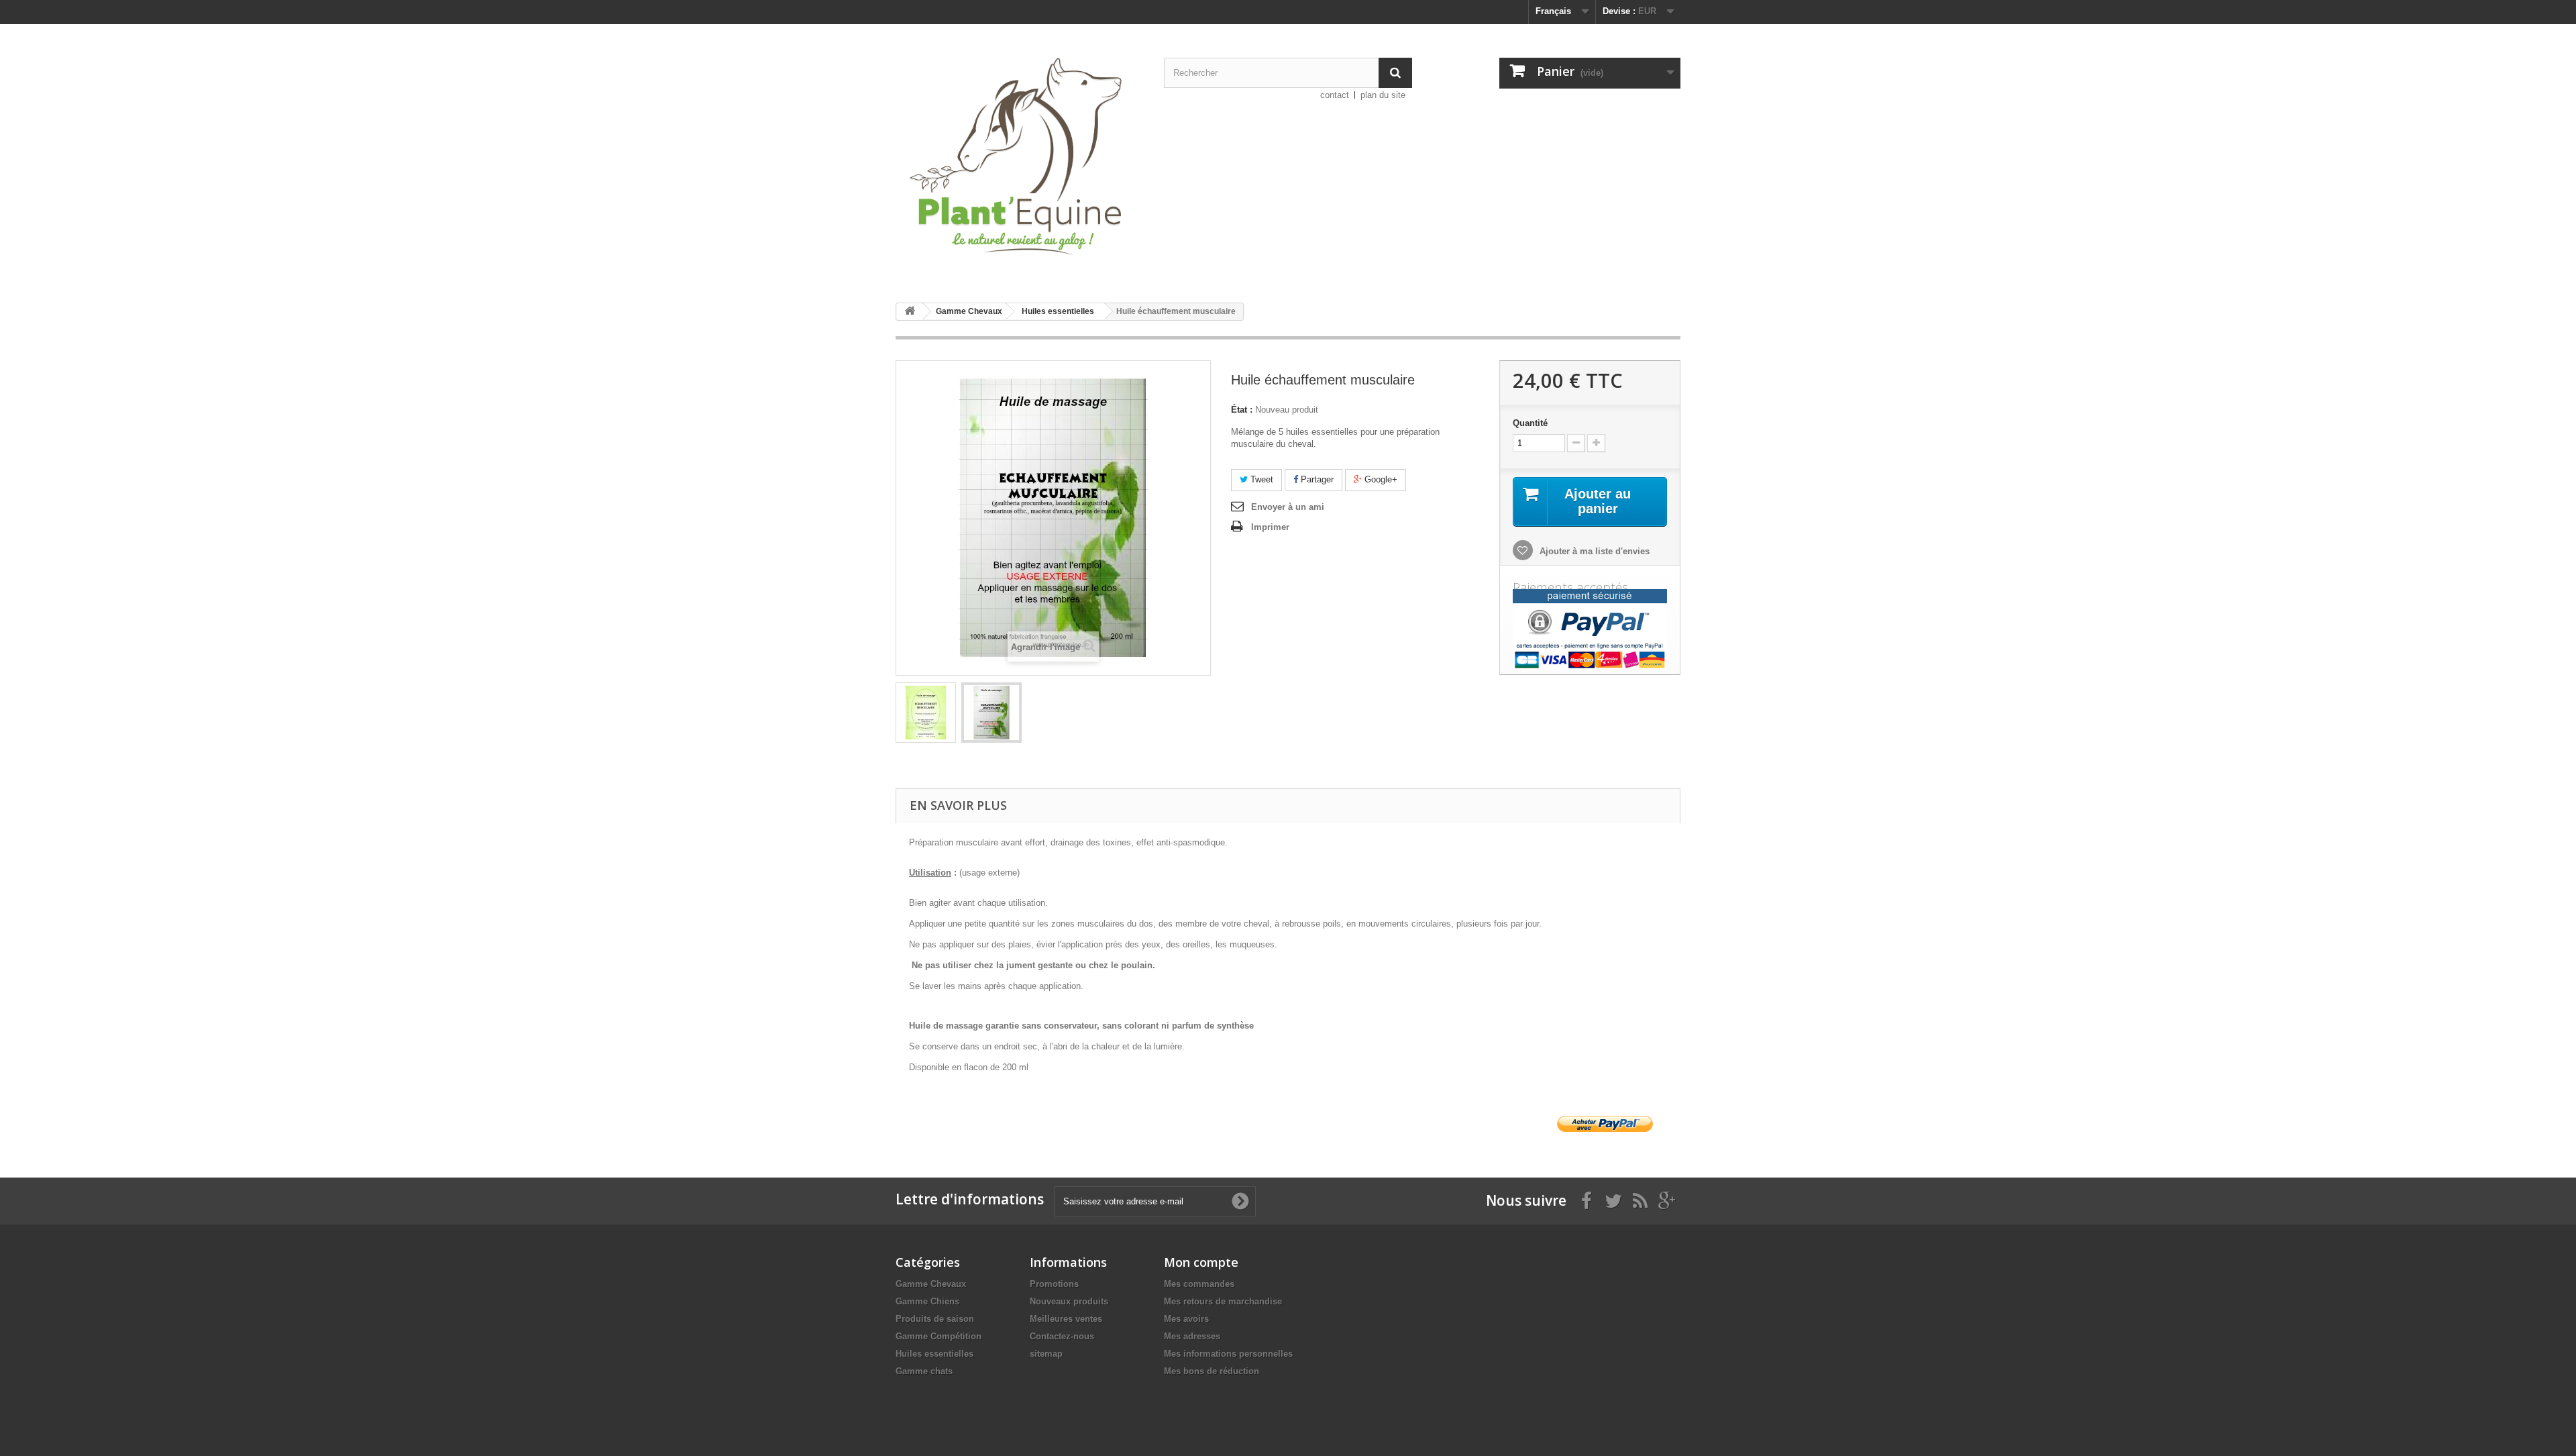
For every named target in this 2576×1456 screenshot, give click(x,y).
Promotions (1054, 1284)
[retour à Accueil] (910, 312)
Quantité (1530, 423)
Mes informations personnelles (1228, 1354)
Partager (1316, 479)
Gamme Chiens (927, 1301)
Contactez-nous (1062, 1336)
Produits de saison (935, 1319)
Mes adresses (1192, 1336)
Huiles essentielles (934, 1354)
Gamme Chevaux (931, 1284)
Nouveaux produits (1069, 1301)
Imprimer (1270, 527)
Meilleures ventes (1066, 1319)
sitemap (1046, 1354)
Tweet (1260, 479)
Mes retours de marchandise (1223, 1301)
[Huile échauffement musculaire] (926, 713)
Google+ (1380, 479)
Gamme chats (924, 1371)
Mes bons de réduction (1212, 1371)
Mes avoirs (1186, 1319)
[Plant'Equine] (1020, 158)
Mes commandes (1199, 1284)
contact (1335, 95)
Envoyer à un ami (1288, 507)
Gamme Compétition (938, 1336)
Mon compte (1201, 1262)
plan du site (1383, 95)
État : (1242, 410)
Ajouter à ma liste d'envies (1593, 551)
